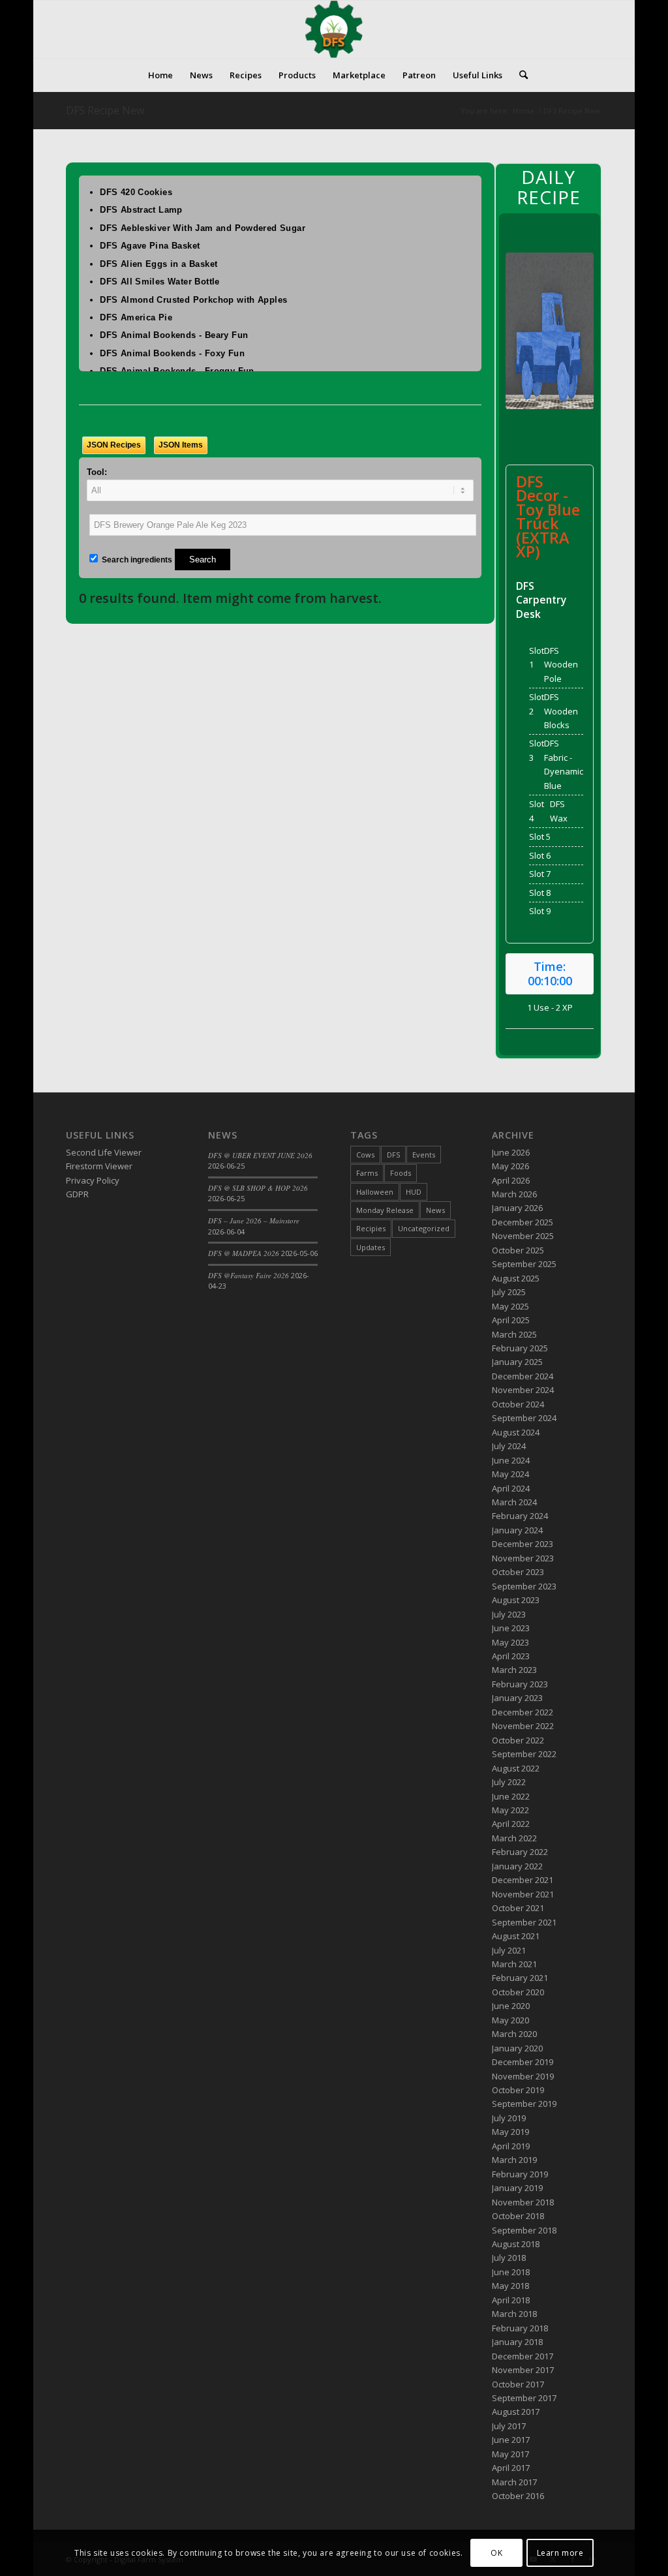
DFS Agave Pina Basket (150, 246)
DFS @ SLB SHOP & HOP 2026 (258, 1188)
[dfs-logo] (334, 29)
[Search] (519, 75)
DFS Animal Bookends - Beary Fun (174, 335)
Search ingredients (136, 560)
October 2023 (518, 1572)
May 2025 (510, 1306)
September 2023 (524, 1586)
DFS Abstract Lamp (141, 210)
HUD (414, 1192)
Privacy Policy (93, 1180)
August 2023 (516, 1600)
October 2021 (518, 1908)
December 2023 (523, 1544)
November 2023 (523, 1558)
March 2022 (514, 1838)
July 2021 (509, 1950)
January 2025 (517, 1362)
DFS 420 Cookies (136, 192)
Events (424, 1155)
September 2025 (524, 1264)
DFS (393, 1155)
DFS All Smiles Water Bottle (160, 282)
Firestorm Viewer (99, 1166)
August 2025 (516, 1278)
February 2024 (520, 1516)
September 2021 (524, 1922)
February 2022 (520, 1852)
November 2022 (523, 1726)
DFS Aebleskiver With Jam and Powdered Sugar (203, 228)
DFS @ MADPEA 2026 (244, 1253)
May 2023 (510, 1642)
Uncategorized (424, 1228)
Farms (367, 1173)
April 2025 (511, 1320)
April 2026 (511, 1180)
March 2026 (514, 1194)
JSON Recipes (114, 445)
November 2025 (523, 1236)
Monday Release (385, 1210)
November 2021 (523, 1894)
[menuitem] (160, 75)
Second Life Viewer (104, 1152)
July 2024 (509, 1446)
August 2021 (516, 1936)
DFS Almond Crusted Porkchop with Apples (193, 300)
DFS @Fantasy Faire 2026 (249, 1275)
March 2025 (514, 1334)
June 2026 (511, 1152)
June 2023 (511, 1628)
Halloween (375, 1192)
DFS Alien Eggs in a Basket (159, 264)
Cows (365, 1155)
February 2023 (520, 1684)
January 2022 (517, 1866)
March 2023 (514, 1670)
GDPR (77, 1194)
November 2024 (523, 1390)
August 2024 (516, 1432)
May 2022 (510, 1810)
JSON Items (181, 445)
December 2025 (523, 1222)
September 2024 (524, 1418)
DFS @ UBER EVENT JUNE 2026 (260, 1155)
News (435, 1210)
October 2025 (518, 1250)
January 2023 (517, 1698)
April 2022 (511, 1824)
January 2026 (517, 1208)
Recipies (371, 1228)
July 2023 (509, 1614)
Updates (371, 1247)
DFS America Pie (136, 317)
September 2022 (524, 1754)
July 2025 (509, 1292)
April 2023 (511, 1656)
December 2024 (523, 1376)
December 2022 (523, 1712)
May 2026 (510, 1166)
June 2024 (511, 1460)
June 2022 (511, 1796)
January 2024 (517, 1530)
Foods (401, 1173)
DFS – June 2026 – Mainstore (254, 1220)
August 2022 (516, 1768)
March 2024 (514, 1502)
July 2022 (509, 1782)
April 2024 (511, 1488)
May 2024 (510, 1474)
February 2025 (520, 1348)
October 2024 (518, 1404)
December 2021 (523, 1880)
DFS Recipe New (105, 110)
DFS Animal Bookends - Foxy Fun (172, 353)
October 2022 (518, 1740)
